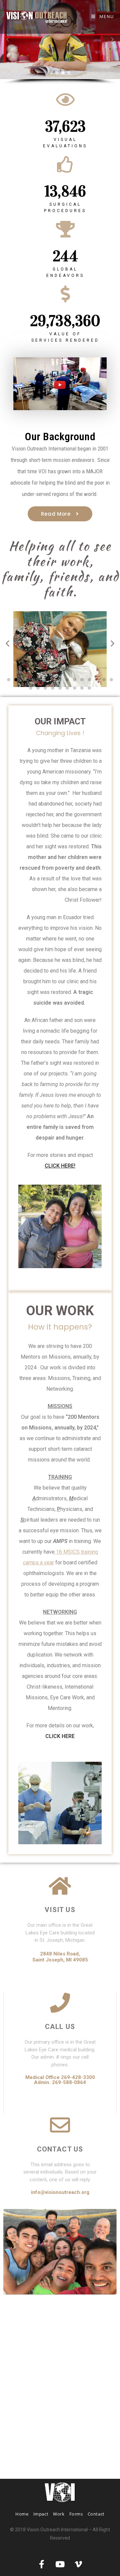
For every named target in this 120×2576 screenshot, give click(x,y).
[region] (60, 42)
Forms (76, 2514)
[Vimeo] (78, 2564)
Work (59, 2514)
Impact (41, 2514)
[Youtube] (60, 2564)
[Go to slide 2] (16, 680)
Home (22, 2514)
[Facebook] (42, 2564)
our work (60, 1311)
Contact (96, 2514)
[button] (60, 40)
